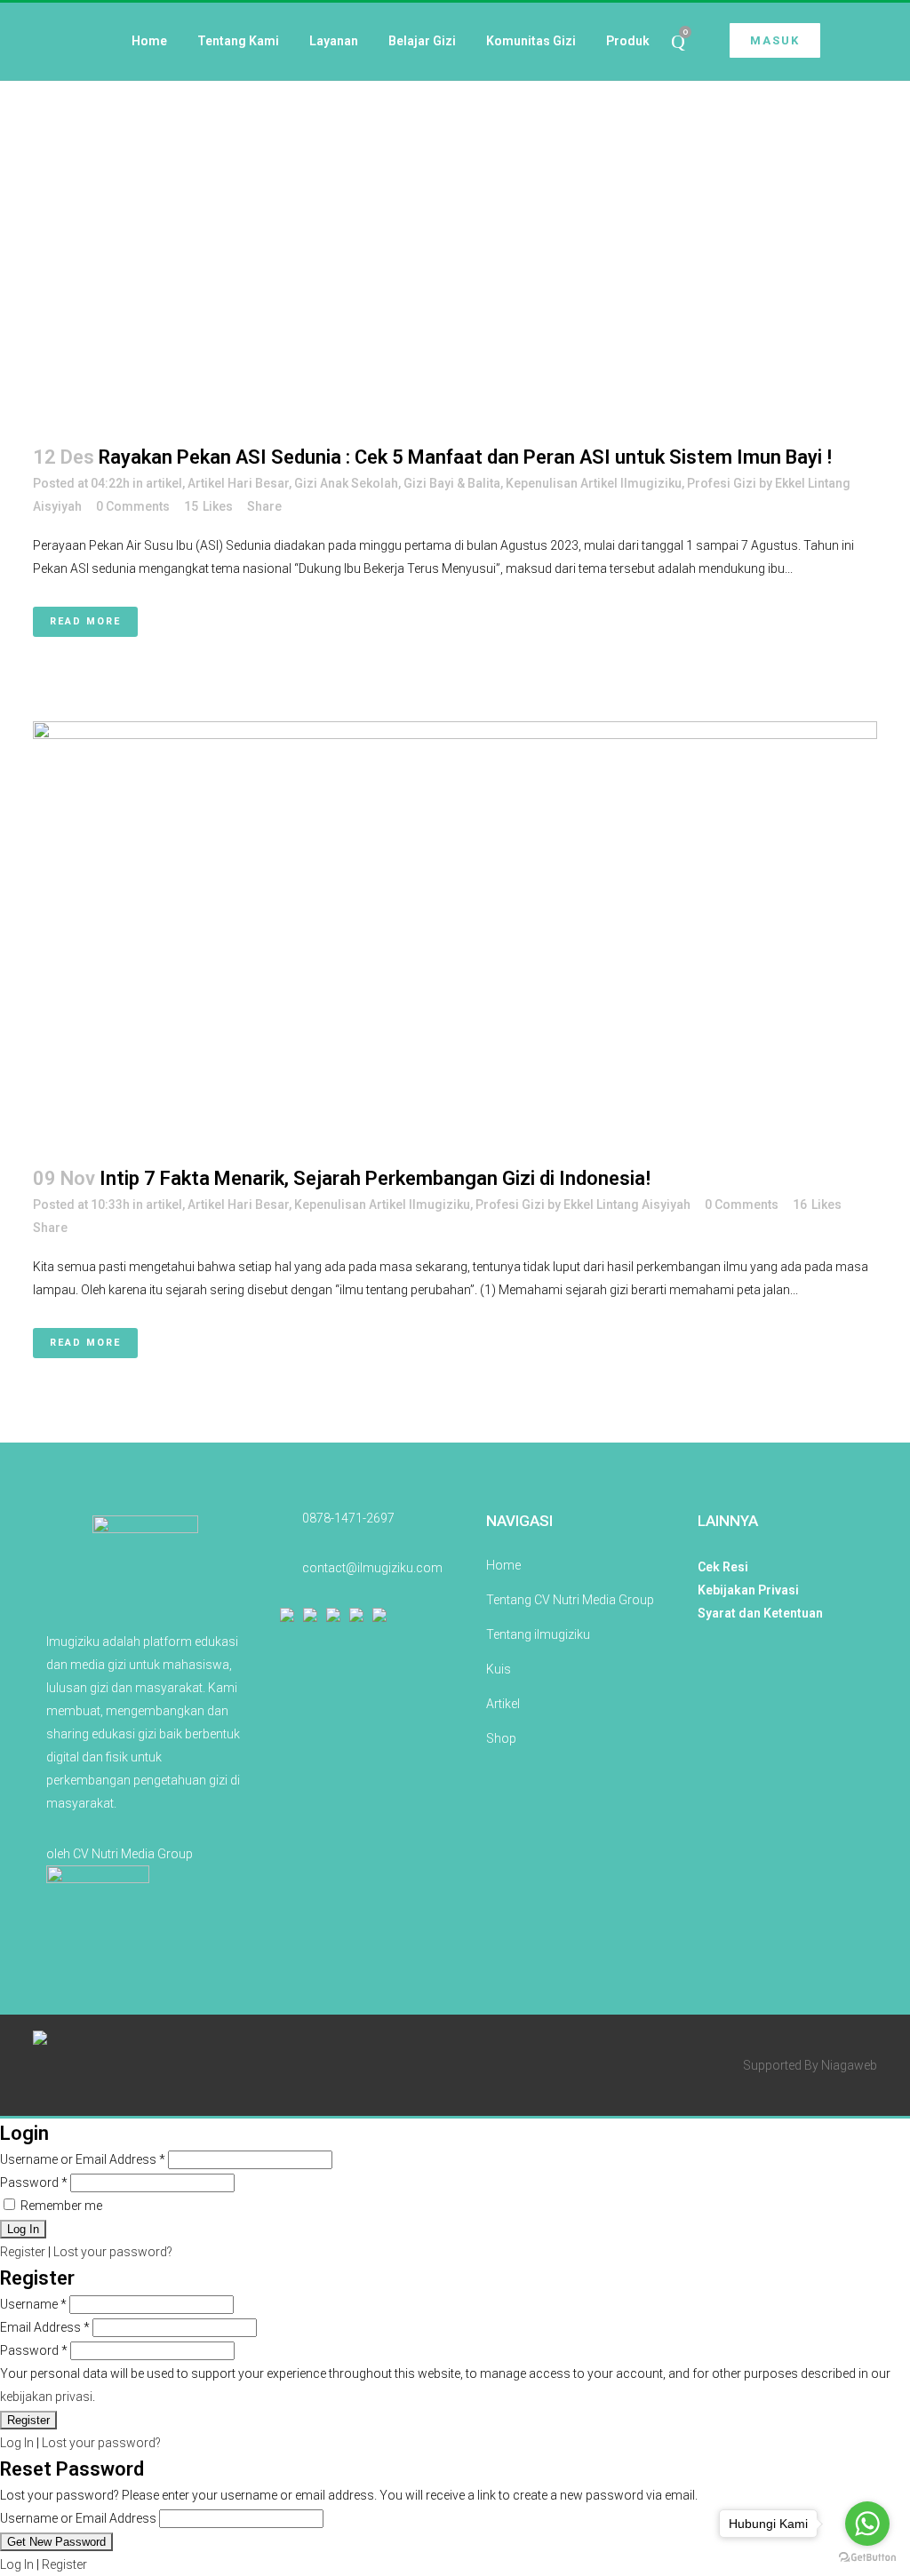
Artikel (503, 1704)
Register (23, 2252)
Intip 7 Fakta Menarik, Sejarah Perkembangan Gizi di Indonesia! (375, 1178)
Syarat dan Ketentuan (760, 1613)
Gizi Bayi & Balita (452, 483)
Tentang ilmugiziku (538, 1634)
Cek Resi (723, 1567)
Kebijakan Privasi (748, 1590)
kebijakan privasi (46, 2397)
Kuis (499, 1669)
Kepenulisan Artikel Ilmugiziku (594, 483)
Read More (85, 621)
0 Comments (133, 506)
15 (208, 506)
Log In (17, 2443)
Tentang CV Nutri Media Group (570, 1600)
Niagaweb (849, 2065)
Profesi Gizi (722, 483)
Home (503, 1565)
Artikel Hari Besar (238, 483)
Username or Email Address (83, 2159)
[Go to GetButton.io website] (867, 2558)
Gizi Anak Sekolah (346, 483)
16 (817, 1205)
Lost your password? (113, 2252)
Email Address (45, 2327)
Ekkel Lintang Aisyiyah (627, 1205)
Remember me (60, 2206)
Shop (501, 1738)
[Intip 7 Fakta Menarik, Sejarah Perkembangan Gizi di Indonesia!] (455, 932)
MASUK (775, 40)
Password (34, 2182)
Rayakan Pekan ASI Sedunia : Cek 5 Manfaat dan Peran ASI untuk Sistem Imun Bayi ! (465, 457)
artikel (164, 483)
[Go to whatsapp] (867, 2524)
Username (33, 2304)
